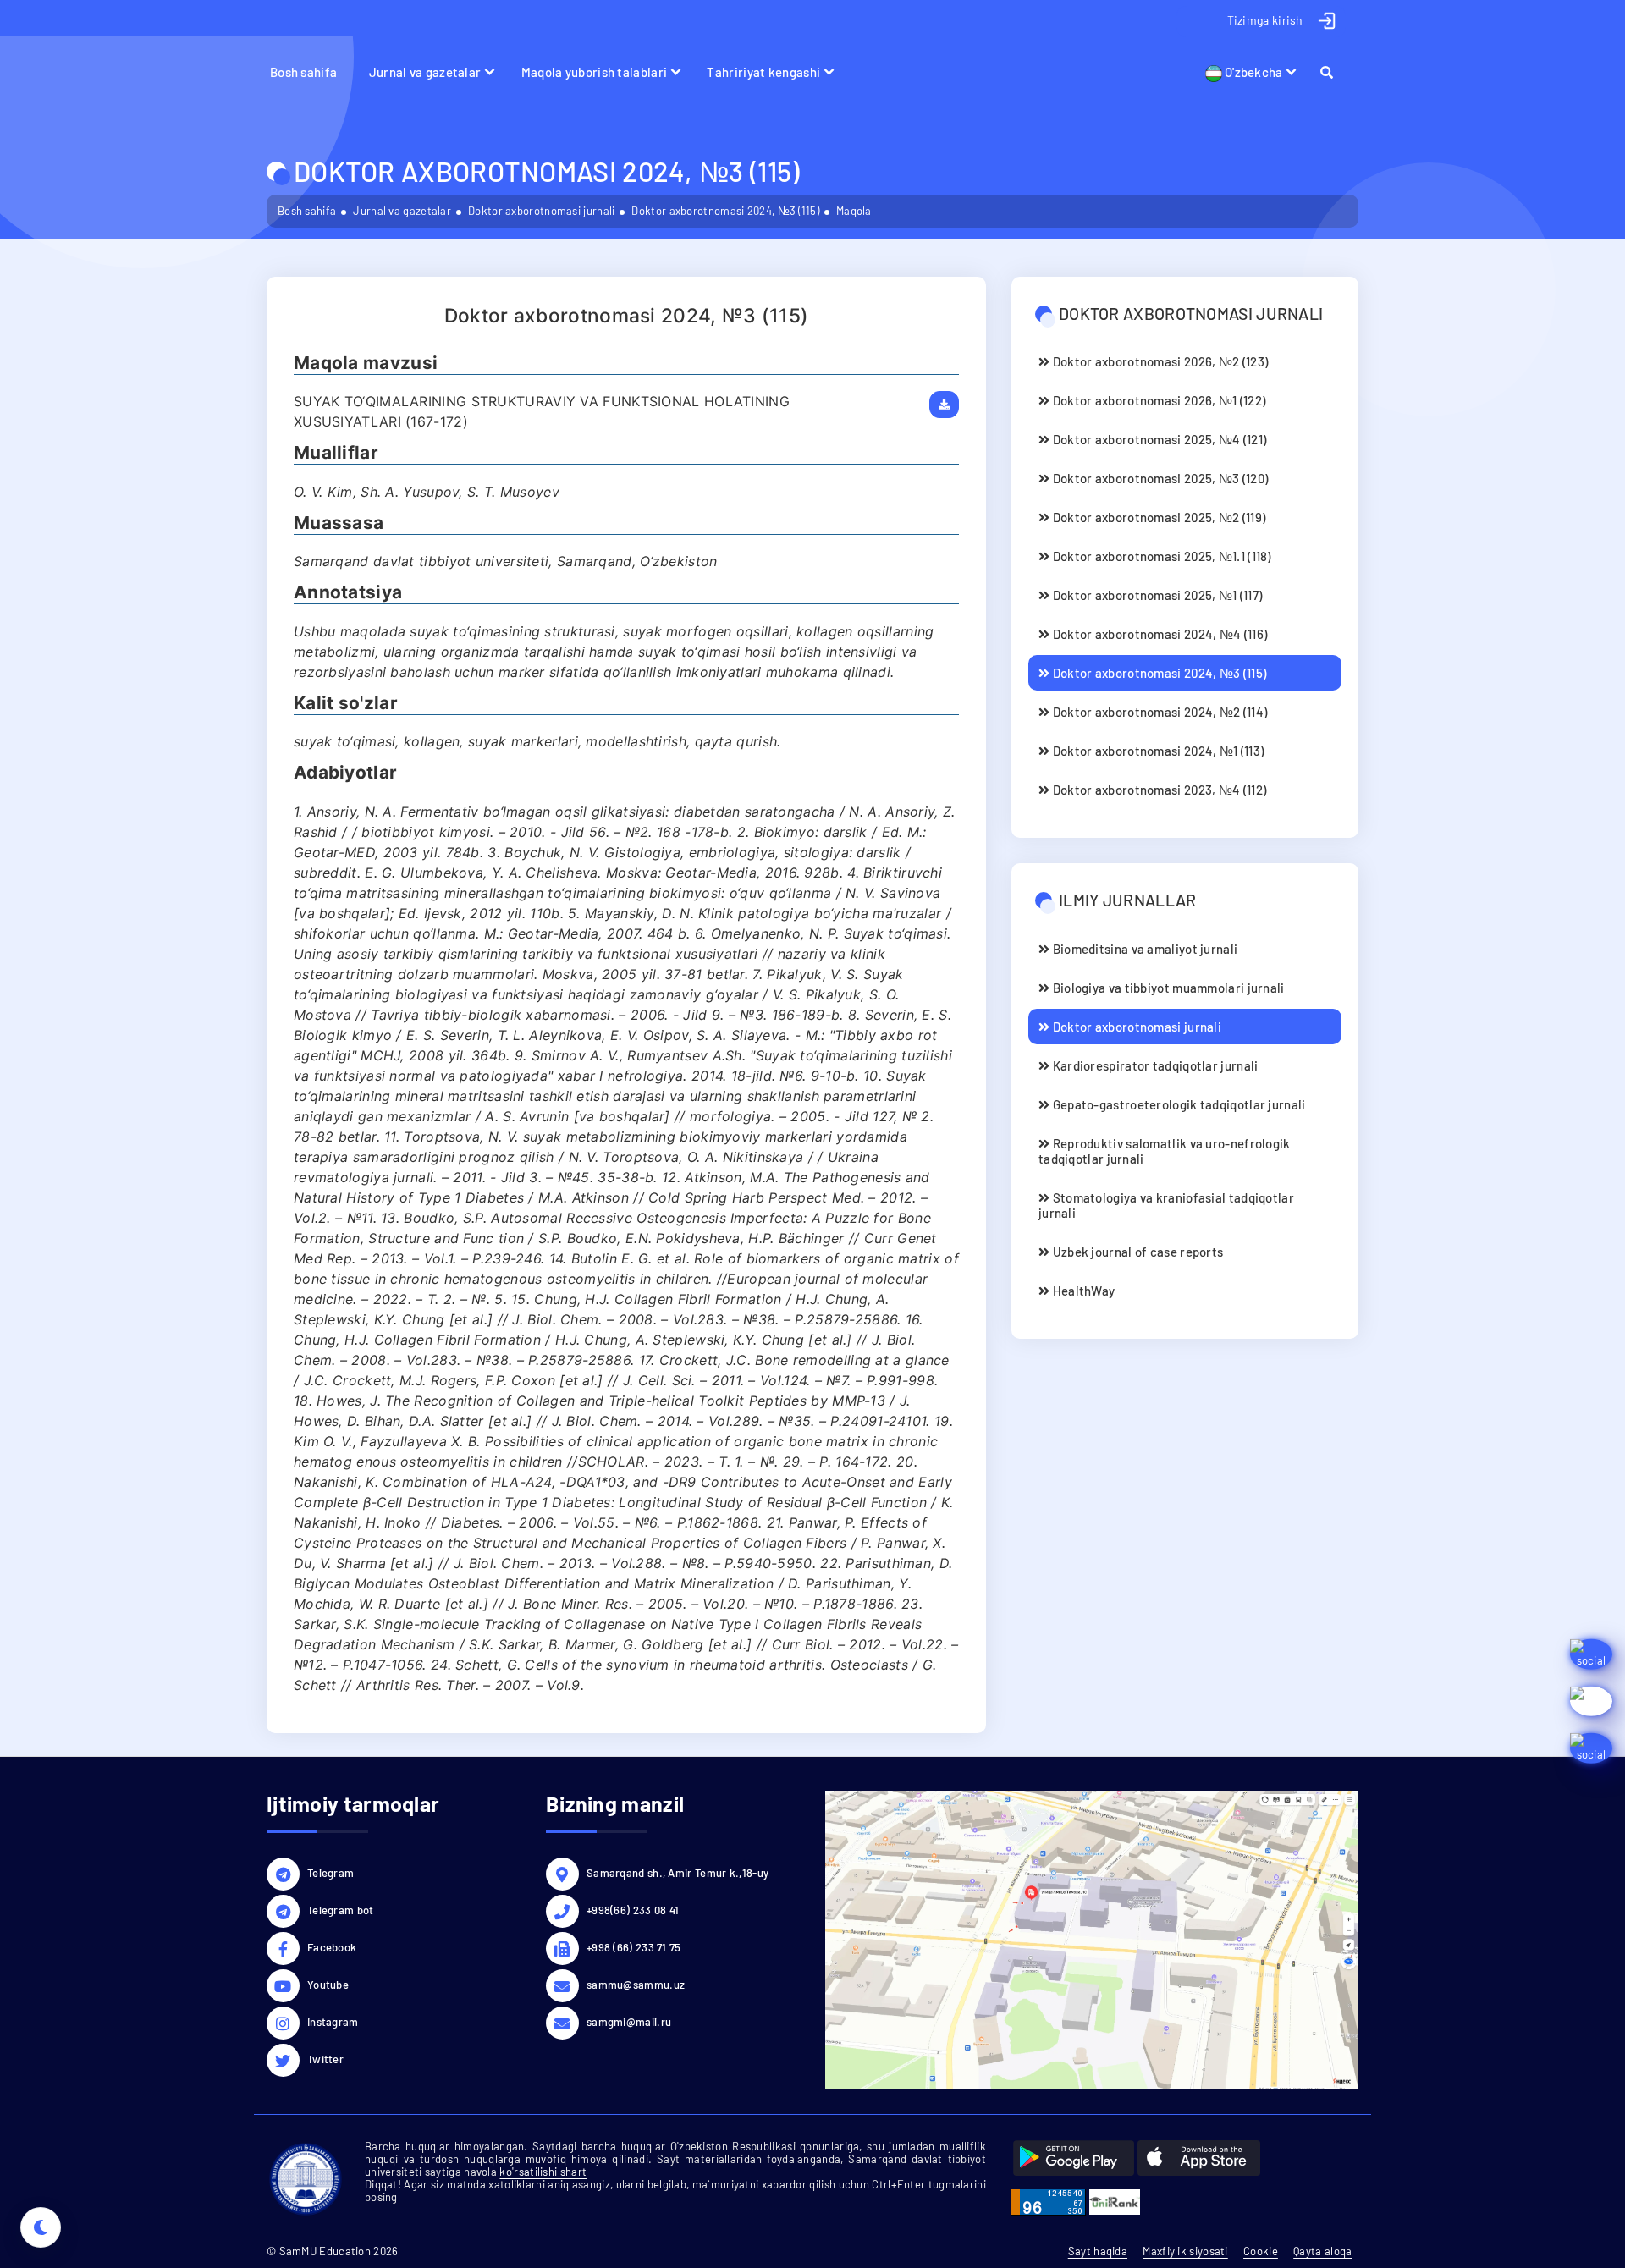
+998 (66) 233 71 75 (634, 1947)
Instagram (333, 2022)
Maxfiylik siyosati (1185, 2251)
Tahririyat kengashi (763, 72)
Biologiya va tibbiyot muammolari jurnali (1167, 988)
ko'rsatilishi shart (543, 2172)
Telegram (331, 1873)
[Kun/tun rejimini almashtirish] (41, 2227)
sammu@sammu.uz (636, 1984)
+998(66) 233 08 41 (633, 1910)
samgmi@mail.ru (629, 2022)
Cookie (1261, 2251)
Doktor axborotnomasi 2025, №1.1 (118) (1160, 556)
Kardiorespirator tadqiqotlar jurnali (1154, 1065)
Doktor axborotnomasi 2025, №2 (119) (1157, 517)
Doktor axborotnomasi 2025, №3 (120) (1159, 478)
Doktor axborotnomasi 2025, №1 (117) (1156, 595)
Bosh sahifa (303, 72)
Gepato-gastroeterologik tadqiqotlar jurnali (1177, 1104)
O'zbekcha (1253, 72)
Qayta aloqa (1322, 2251)
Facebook (332, 1947)
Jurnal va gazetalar (425, 72)
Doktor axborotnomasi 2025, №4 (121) (1158, 439)
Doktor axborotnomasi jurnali (541, 211)
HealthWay (1082, 1291)
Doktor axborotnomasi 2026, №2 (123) (1159, 361)
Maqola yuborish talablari (595, 72)
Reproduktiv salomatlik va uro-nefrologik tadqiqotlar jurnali (1165, 1151)
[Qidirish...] (1334, 72)
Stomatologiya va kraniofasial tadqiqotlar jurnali (1166, 1205)
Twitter (325, 2059)
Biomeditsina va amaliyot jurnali (1143, 949)
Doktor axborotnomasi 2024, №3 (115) (725, 211)
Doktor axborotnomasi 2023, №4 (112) (1158, 790)
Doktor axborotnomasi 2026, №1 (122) (1157, 400)
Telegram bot (341, 1910)
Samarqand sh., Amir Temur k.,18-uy (678, 1873)
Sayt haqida (1098, 2251)
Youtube (328, 1984)
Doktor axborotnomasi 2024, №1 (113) (1157, 751)
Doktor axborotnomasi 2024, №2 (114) (1158, 712)
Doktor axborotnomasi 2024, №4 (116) (1158, 634)
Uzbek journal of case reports (1136, 1252)
